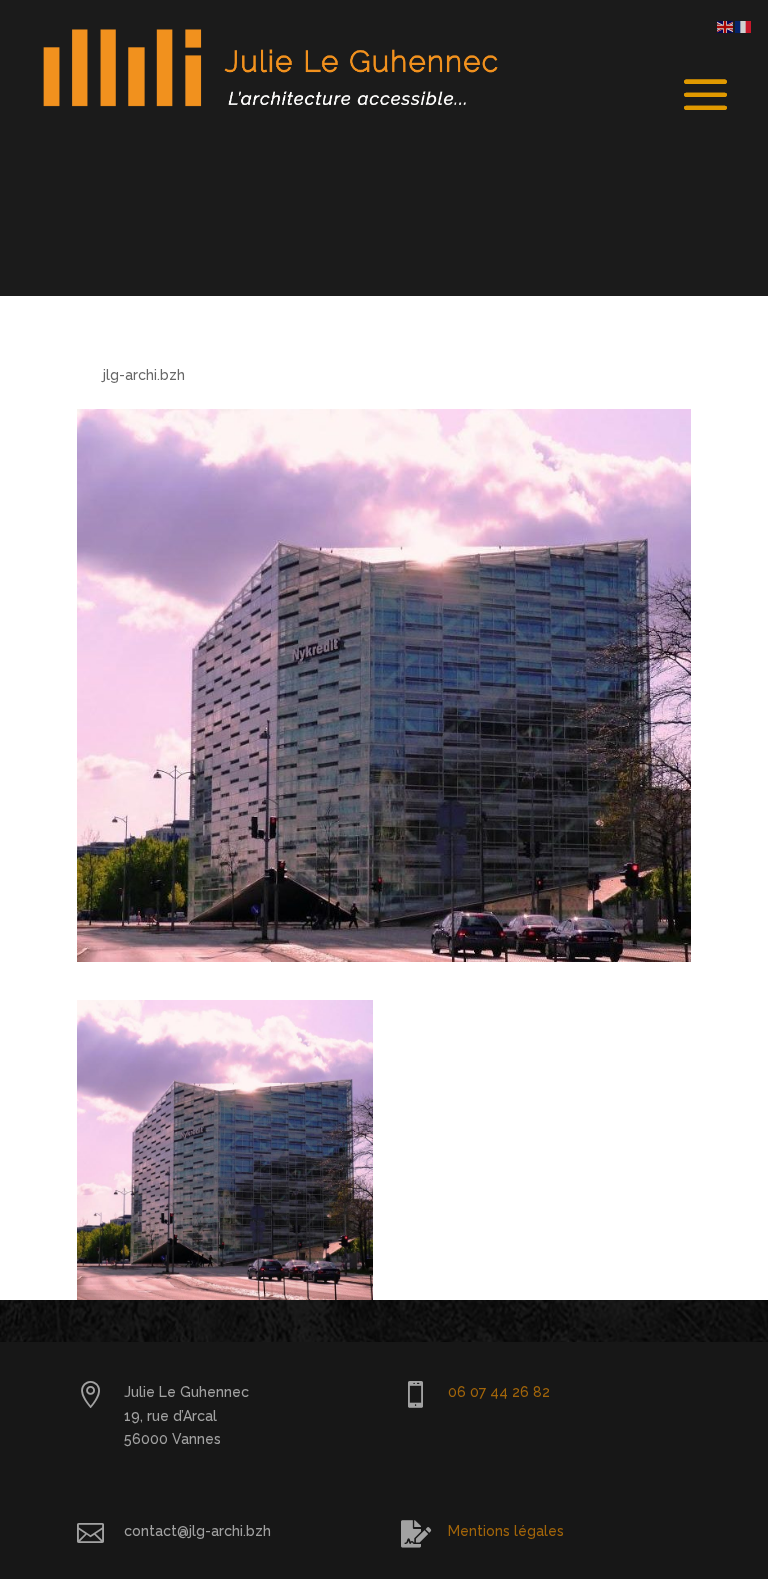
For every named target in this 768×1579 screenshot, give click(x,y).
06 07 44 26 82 (499, 1392)
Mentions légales (506, 1531)
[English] (726, 26)
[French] (744, 26)
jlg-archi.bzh (144, 375)
